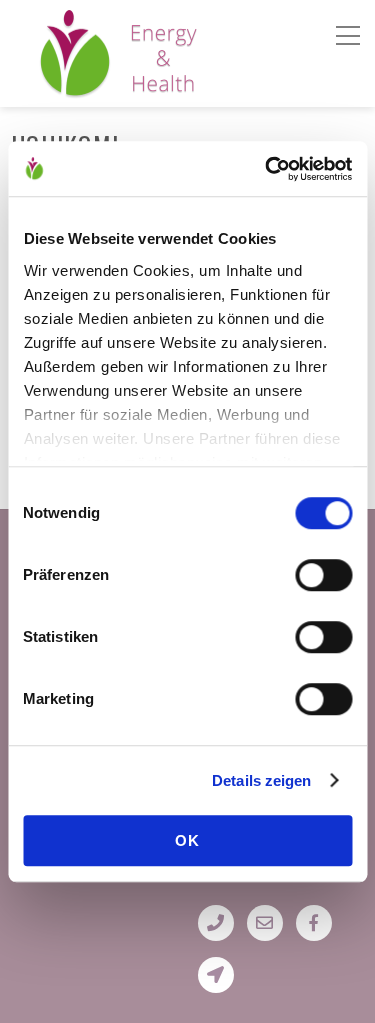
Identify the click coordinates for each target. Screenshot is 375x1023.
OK (187, 840)
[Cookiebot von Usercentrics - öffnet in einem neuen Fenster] (267, 169)
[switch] (323, 575)
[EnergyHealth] (75, 88)
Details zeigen (261, 780)
